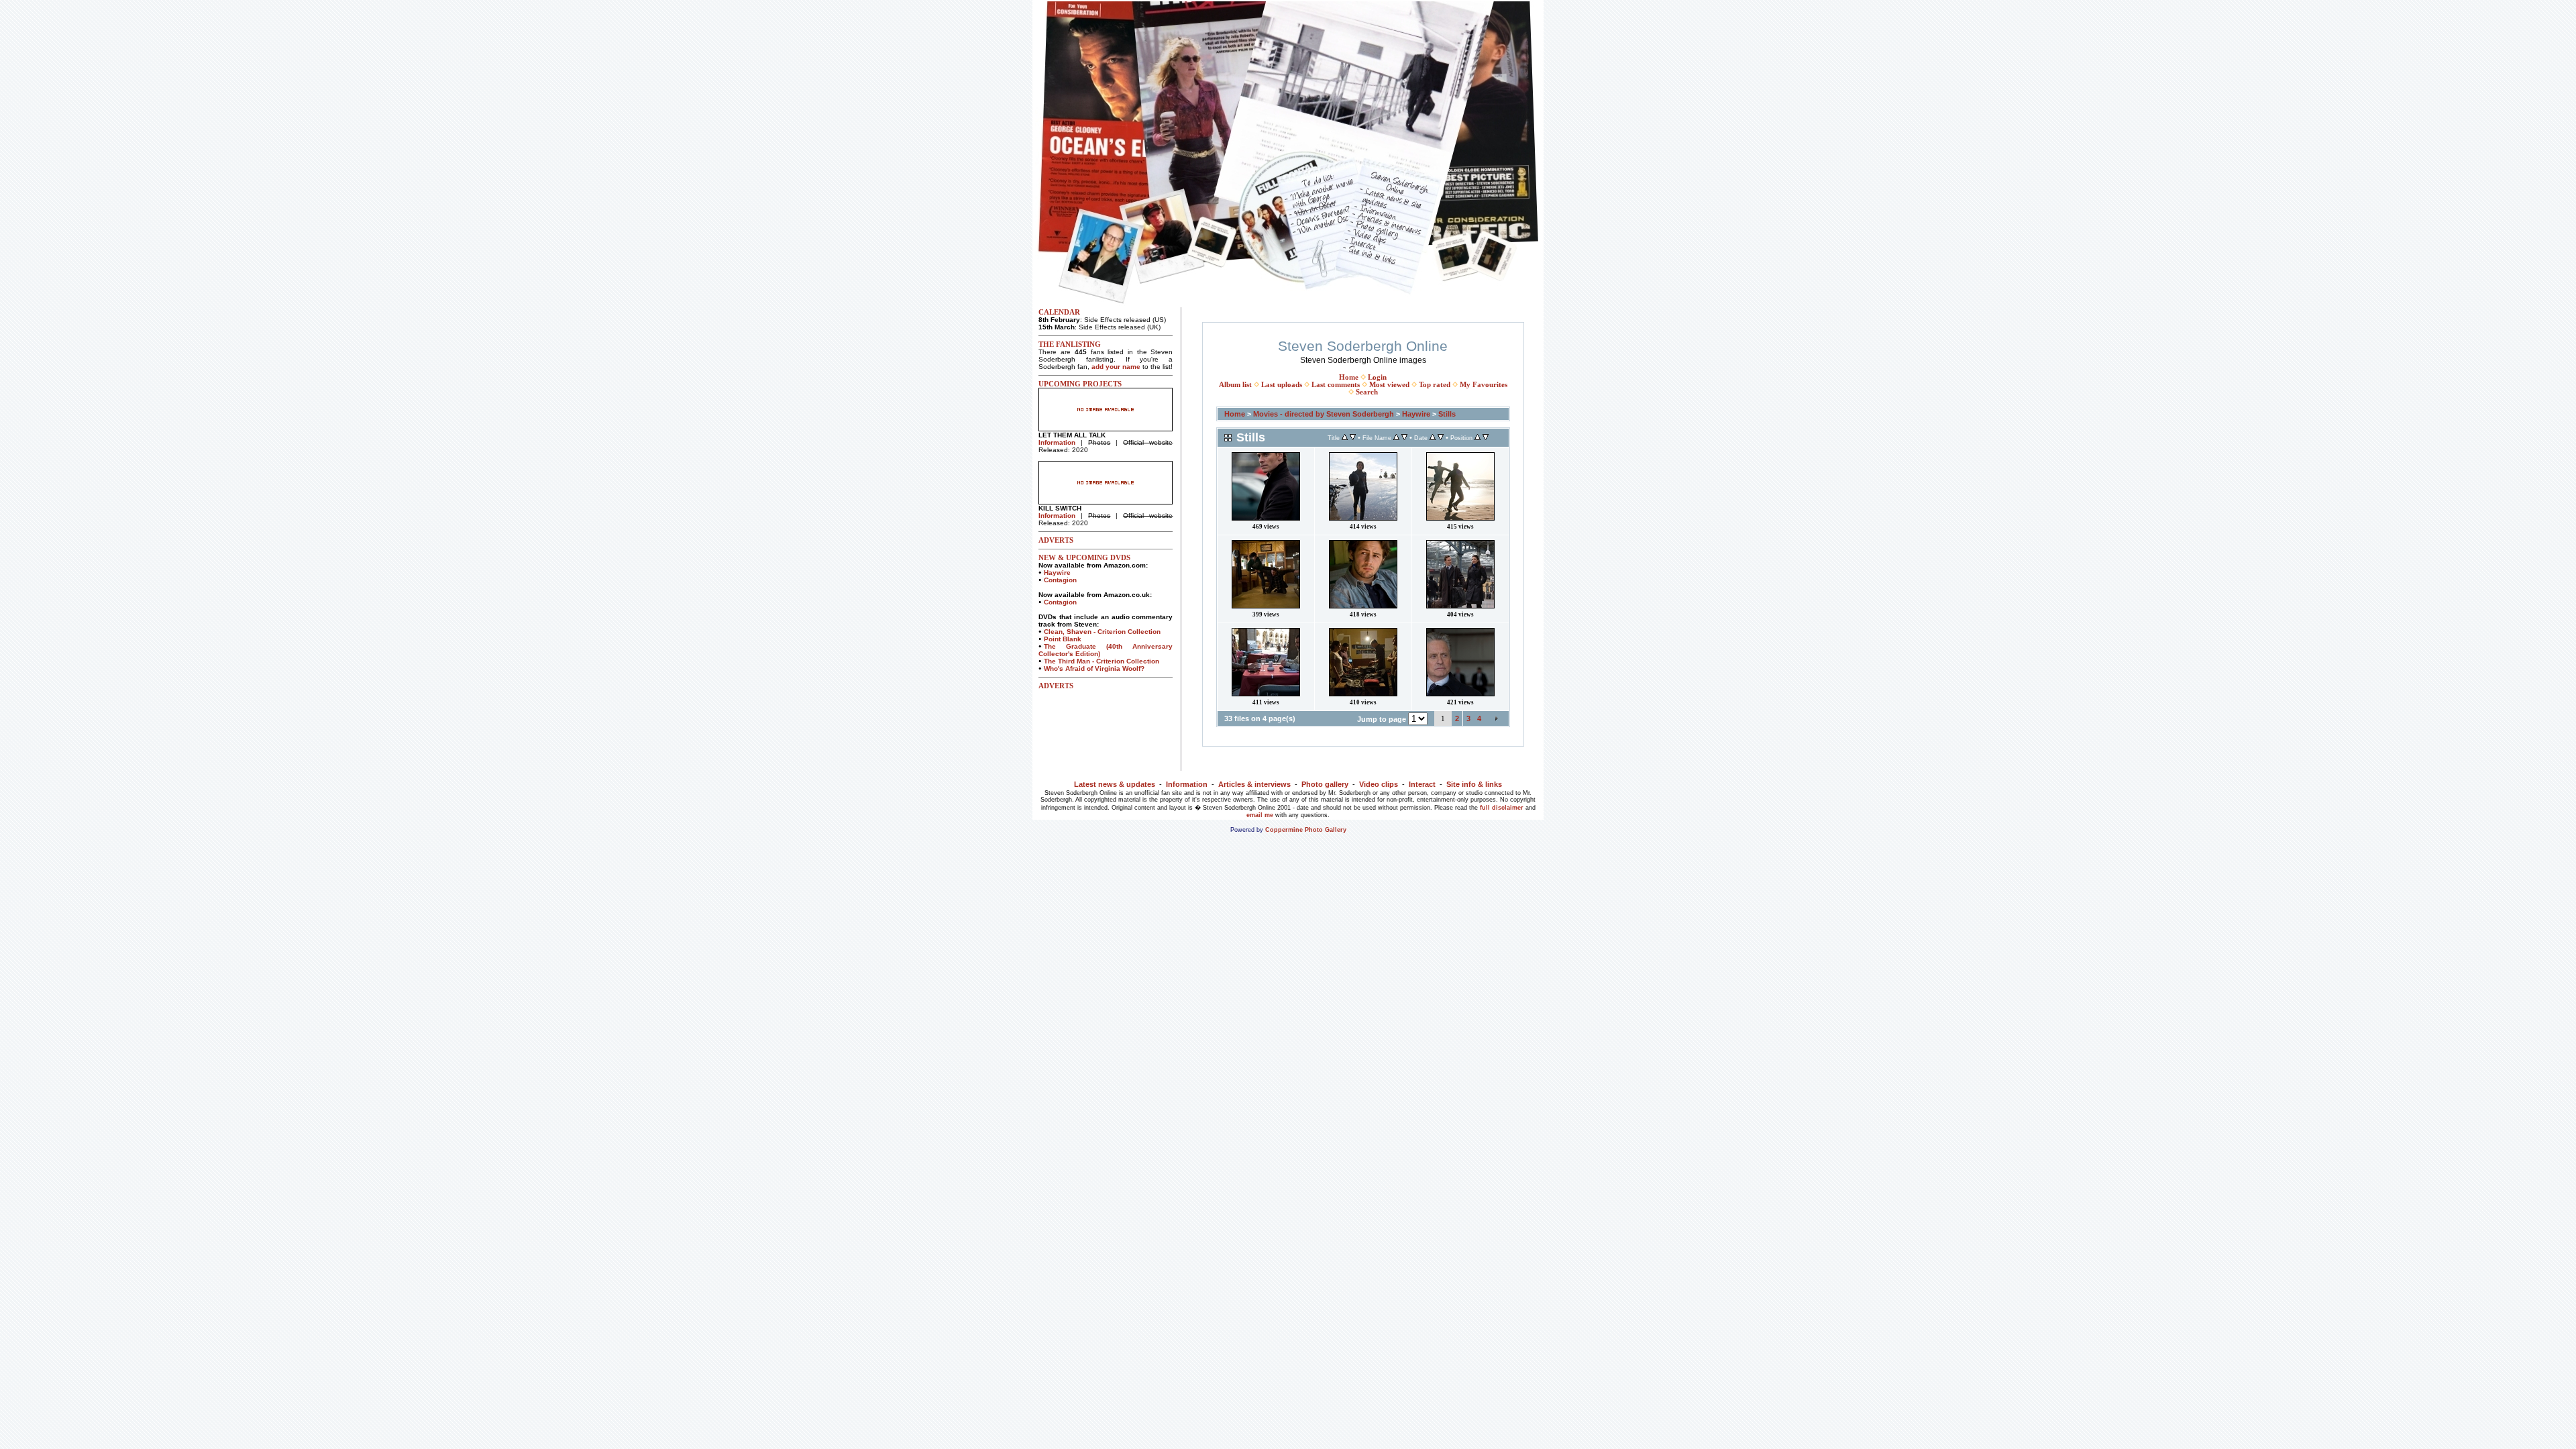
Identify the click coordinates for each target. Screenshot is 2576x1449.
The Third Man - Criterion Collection (1102, 661)
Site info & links (1474, 784)
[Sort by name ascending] (1396, 438)
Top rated (1435, 385)
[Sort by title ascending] (1345, 438)
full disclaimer (1502, 808)
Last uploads (1282, 385)
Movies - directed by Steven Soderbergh (1324, 414)
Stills (1447, 414)
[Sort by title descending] (1353, 438)
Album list (1235, 385)
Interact (1422, 784)
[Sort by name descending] (1404, 438)
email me (1260, 815)
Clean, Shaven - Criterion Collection (1102, 632)
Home (1349, 377)
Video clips (1379, 784)
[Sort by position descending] (1486, 438)
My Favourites (1484, 385)
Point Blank (1063, 639)
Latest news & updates (1115, 784)
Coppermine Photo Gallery (1306, 830)
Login (1377, 377)
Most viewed (1389, 385)
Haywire (1057, 573)
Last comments (1336, 385)
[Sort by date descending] (1441, 438)
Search (1367, 392)
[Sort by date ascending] (1433, 438)
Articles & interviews (1254, 784)
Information (1057, 442)
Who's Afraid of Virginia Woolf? (1094, 668)
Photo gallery (1325, 784)
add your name (1116, 367)
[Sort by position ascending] (1478, 438)
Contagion (1060, 580)
